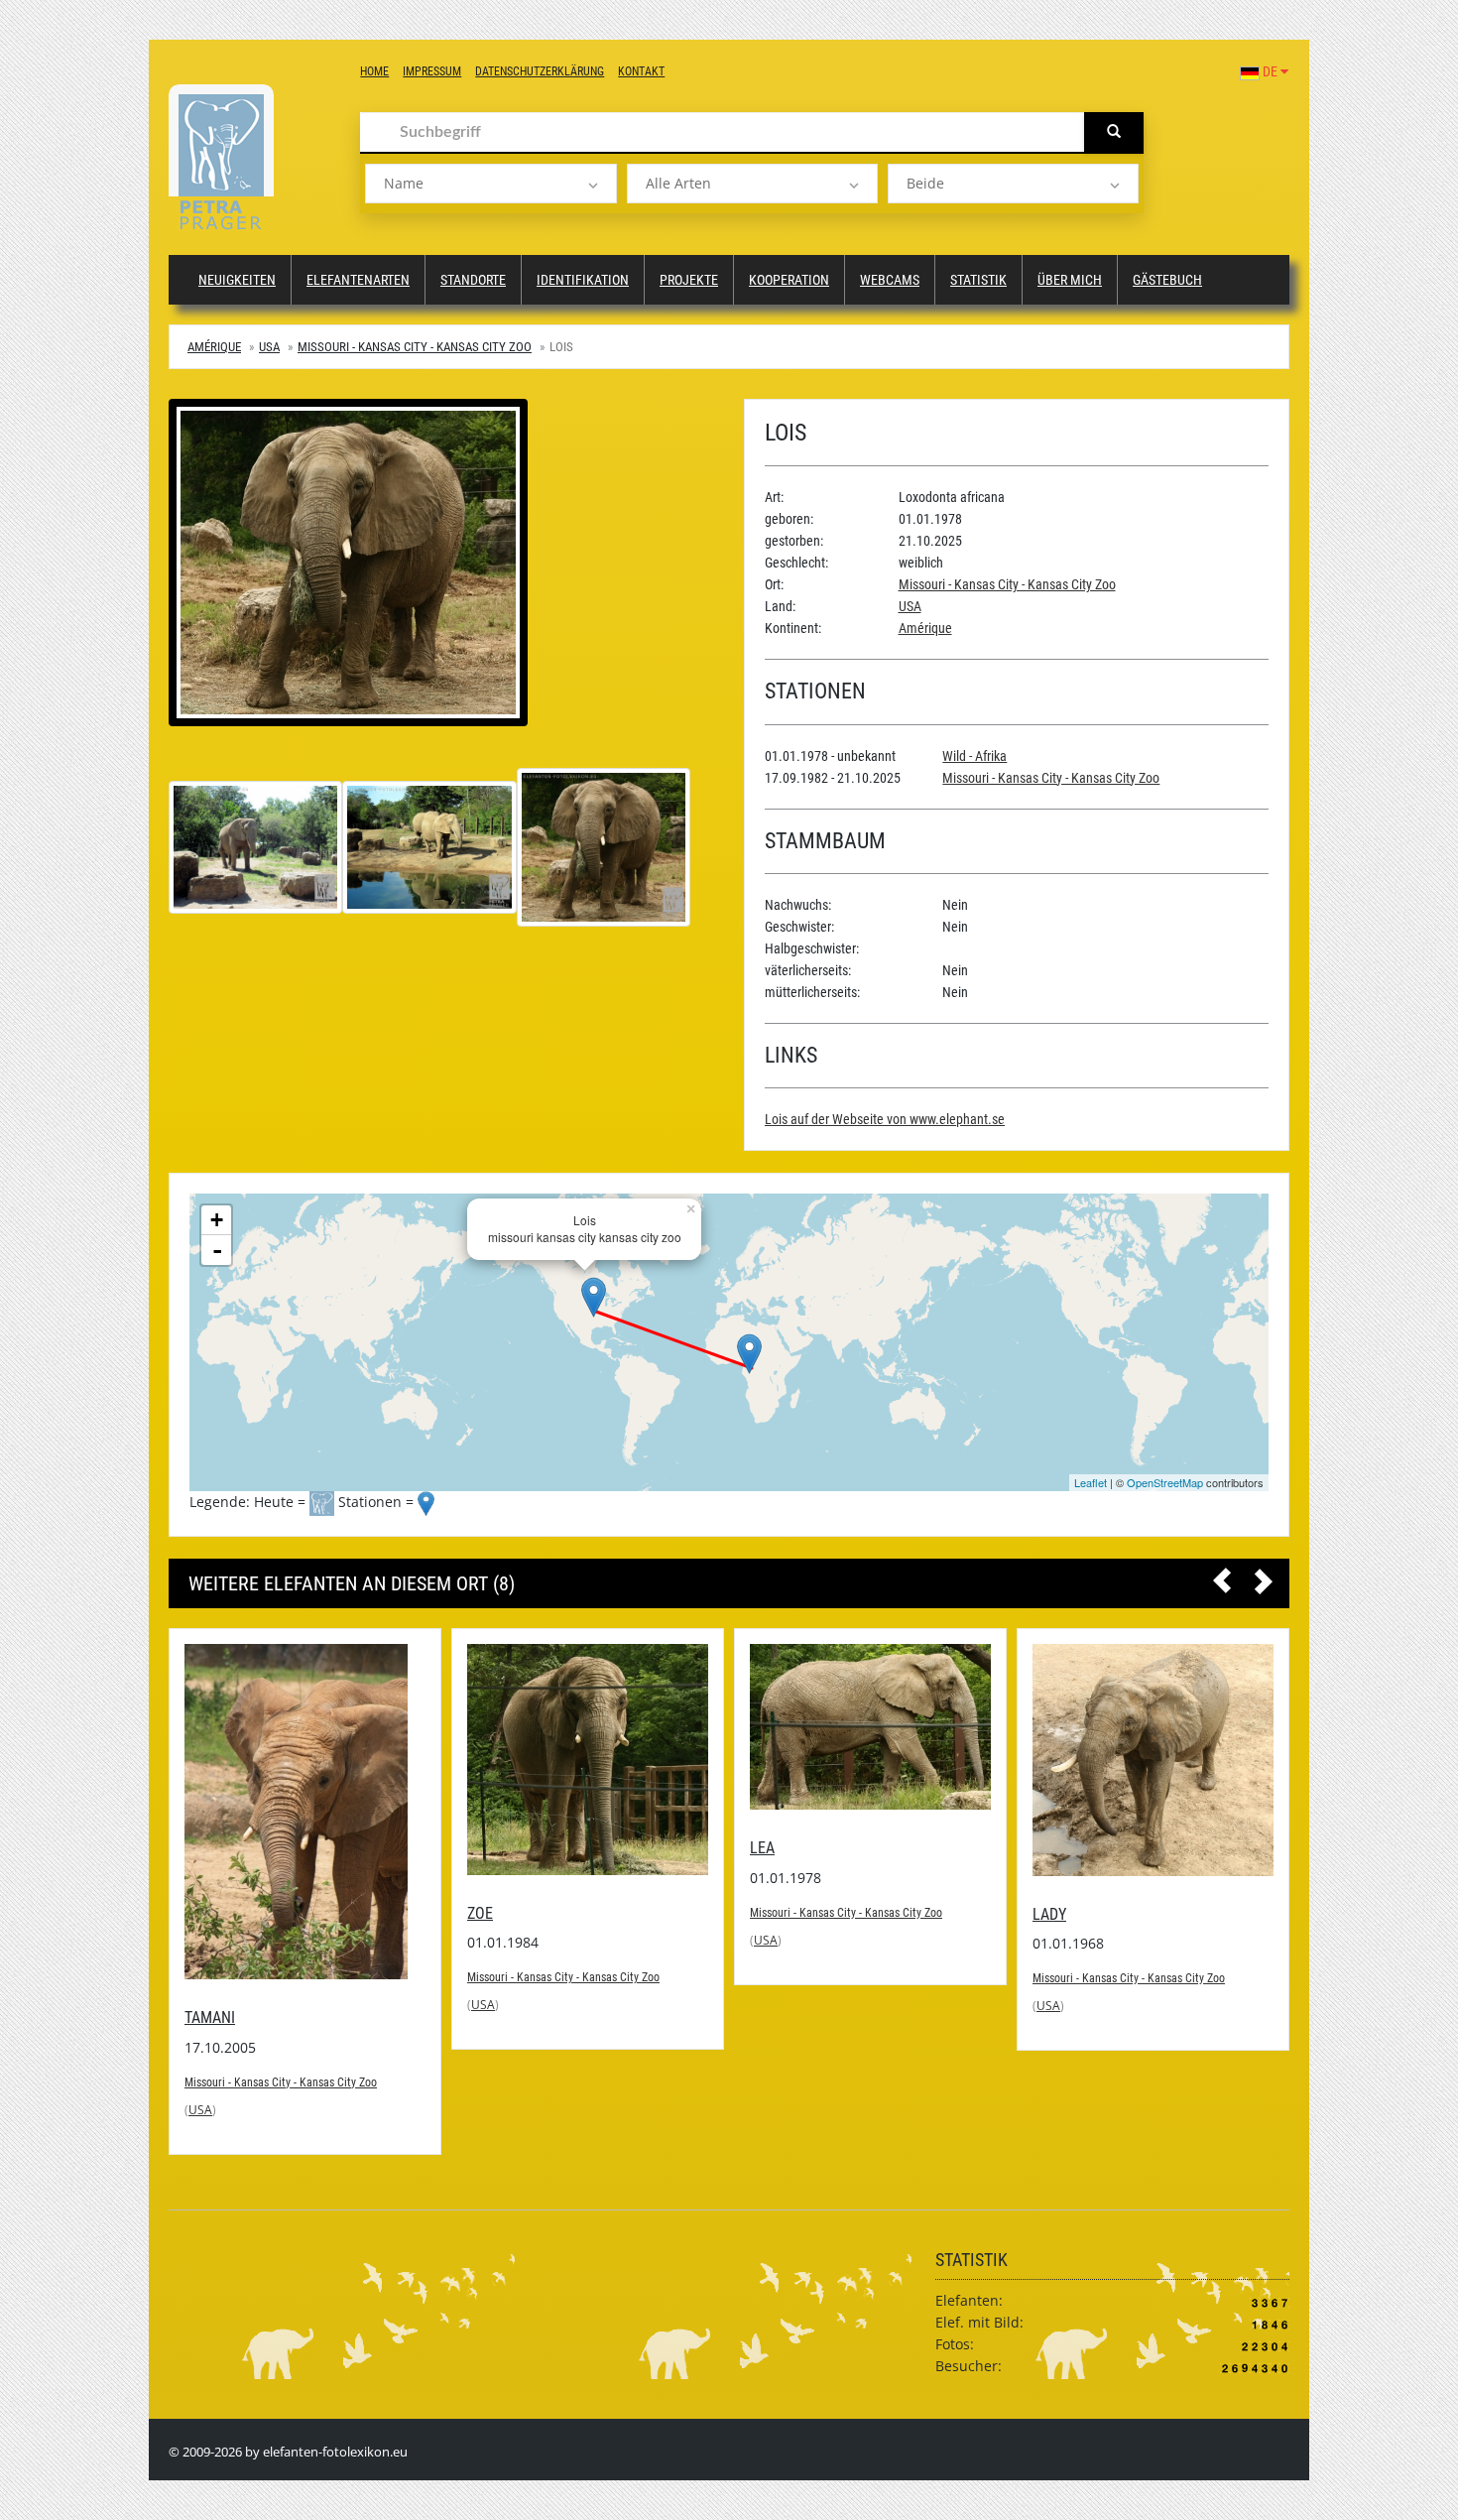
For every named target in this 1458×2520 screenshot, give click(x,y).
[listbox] (490, 184)
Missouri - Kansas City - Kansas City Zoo (415, 347)
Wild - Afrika (974, 756)
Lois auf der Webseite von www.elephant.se (885, 1119)
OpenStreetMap (1165, 1482)
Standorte (473, 280)
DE (1270, 71)
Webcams (890, 280)
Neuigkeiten (237, 280)
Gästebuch (1167, 280)
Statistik (978, 280)
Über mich (1070, 280)
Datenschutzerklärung (540, 71)
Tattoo (1058, 1864)
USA (269, 347)
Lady (767, 1914)
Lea (480, 1848)
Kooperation (789, 280)
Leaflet (1091, 1482)
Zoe (197, 1913)
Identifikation (583, 280)
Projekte (689, 280)
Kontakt (641, 71)
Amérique (214, 347)
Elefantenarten (358, 280)
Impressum (432, 71)
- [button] (217, 1250)
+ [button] (217, 1220)
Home (374, 71)
